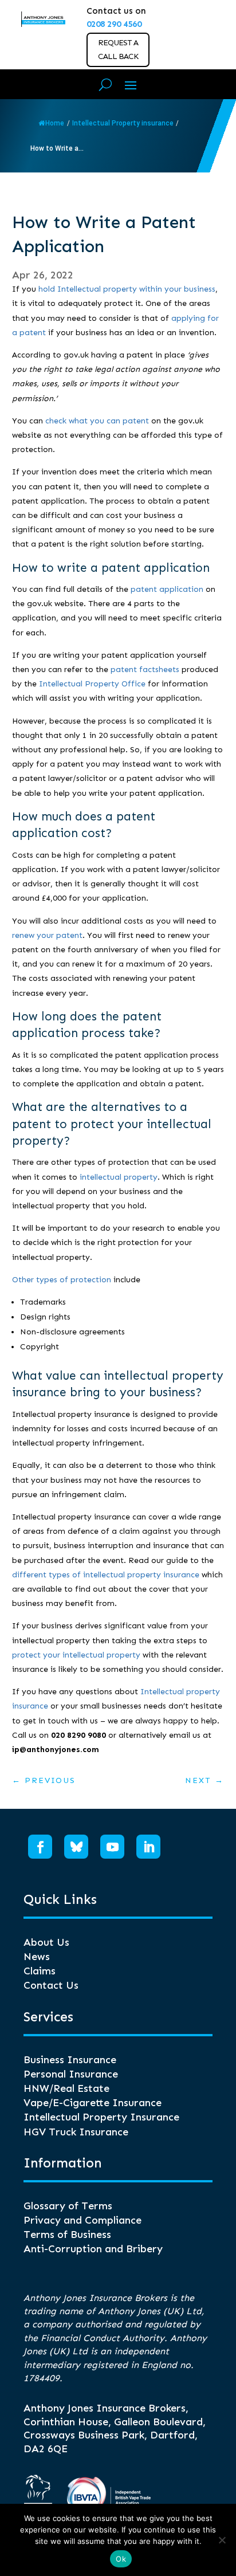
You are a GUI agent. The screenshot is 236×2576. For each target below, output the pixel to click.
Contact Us (51, 1985)
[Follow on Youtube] (112, 1847)
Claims (40, 1971)
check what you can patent (97, 421)
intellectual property (119, 1177)
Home (55, 123)
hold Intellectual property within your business (127, 289)
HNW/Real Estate (66, 2088)
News (37, 1957)
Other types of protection (62, 1280)
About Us (46, 1942)
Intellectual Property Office (92, 684)
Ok (121, 2559)
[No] (222, 2540)
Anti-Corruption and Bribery (93, 2249)
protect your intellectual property (76, 1655)
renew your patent (47, 935)
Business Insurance (70, 2060)
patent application (167, 589)
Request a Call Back (118, 50)
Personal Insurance (71, 2074)
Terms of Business (67, 2235)
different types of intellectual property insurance (106, 1575)
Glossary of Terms (68, 2206)
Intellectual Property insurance (123, 123)
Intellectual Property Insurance (101, 2117)
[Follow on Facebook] (40, 1847)
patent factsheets (145, 669)
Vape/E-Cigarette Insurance (93, 2103)
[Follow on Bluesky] (76, 1847)
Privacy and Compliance (82, 2220)
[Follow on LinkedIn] (148, 1847)
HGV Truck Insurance (76, 2132)
